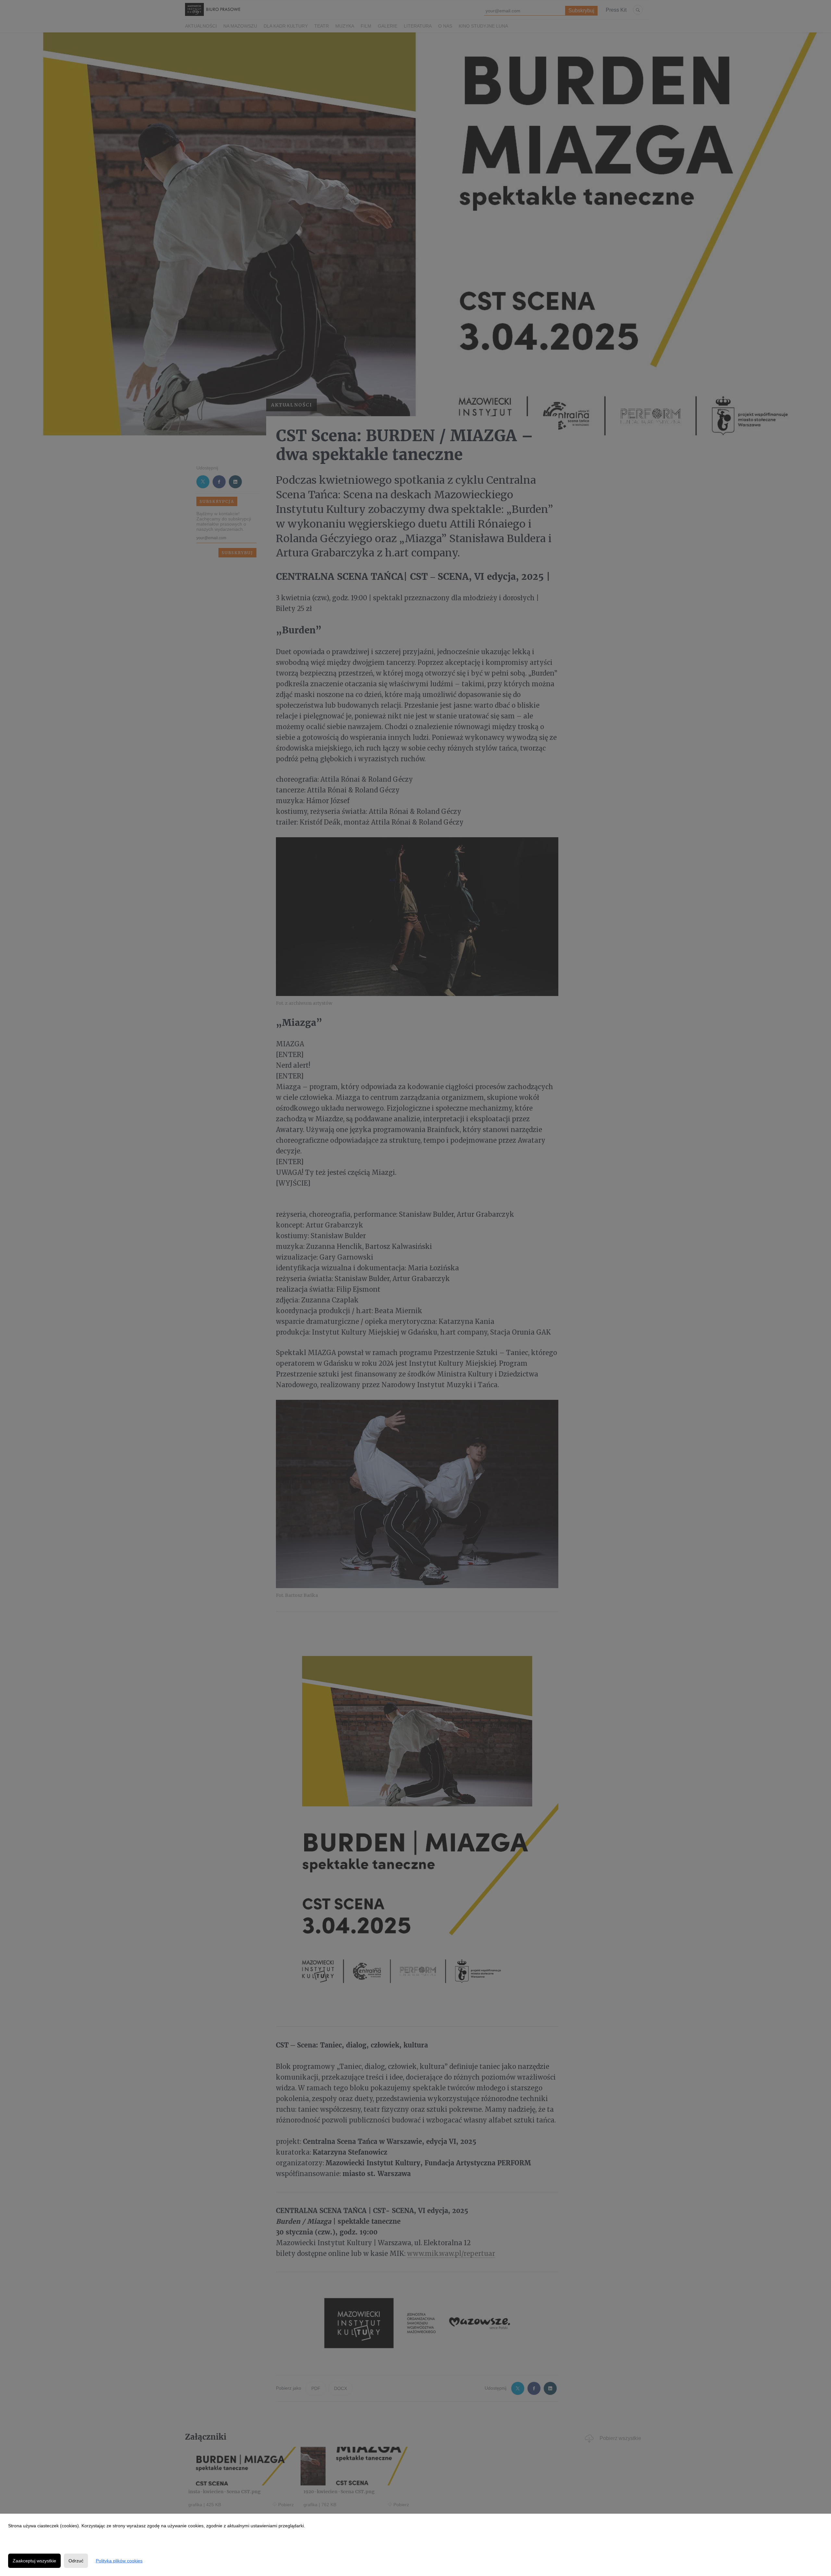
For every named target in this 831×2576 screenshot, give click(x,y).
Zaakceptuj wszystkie (34, 2561)
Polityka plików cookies (119, 2561)
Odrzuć (76, 2561)
